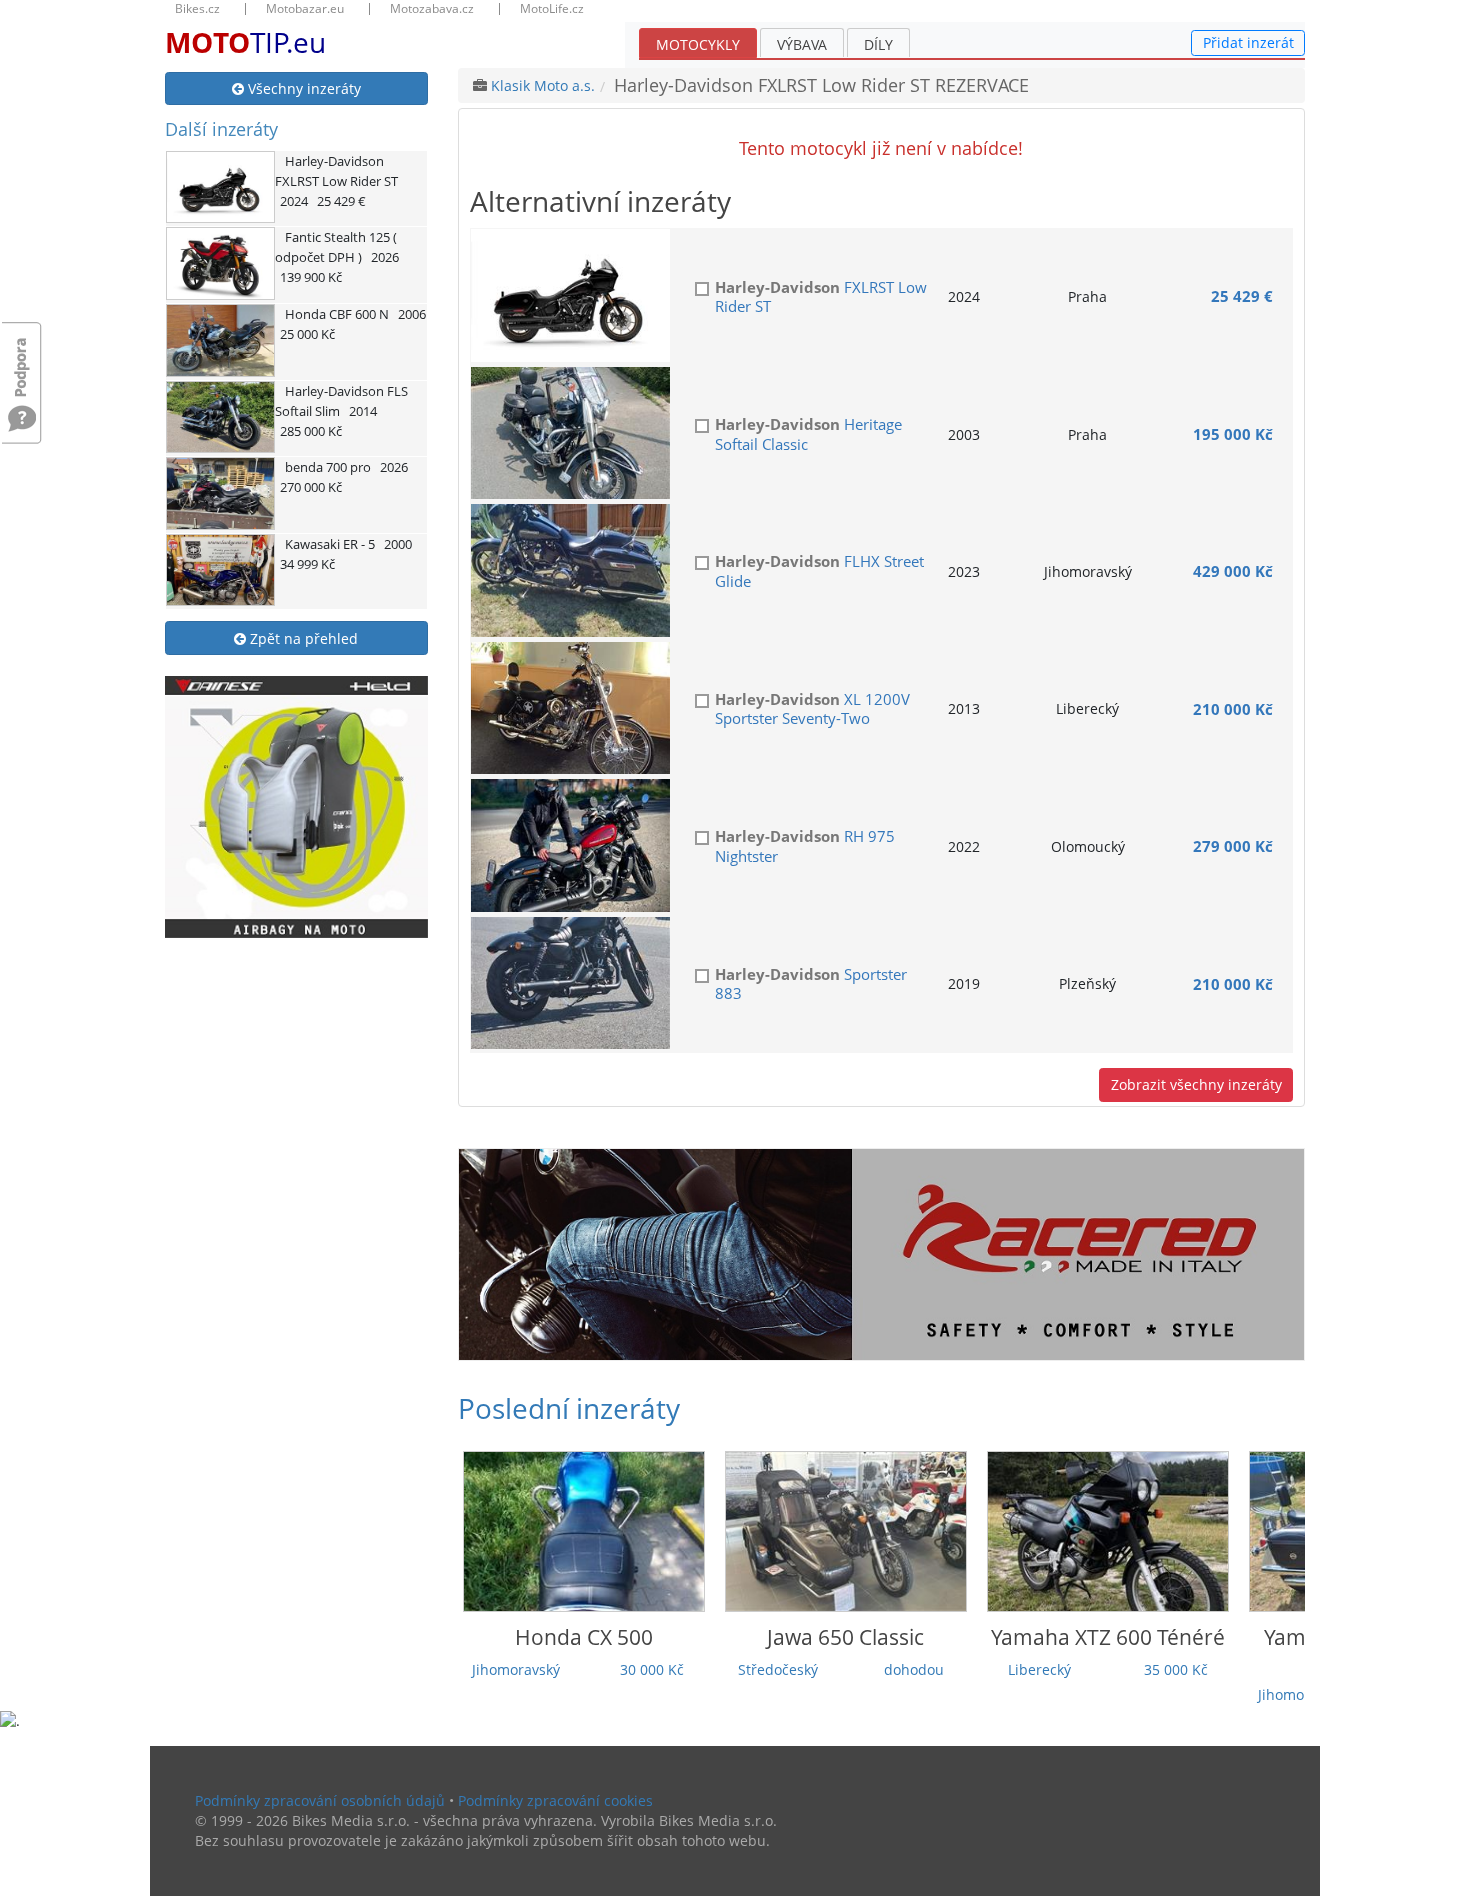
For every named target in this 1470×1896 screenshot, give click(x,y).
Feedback (22, 357)
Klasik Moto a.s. (543, 85)
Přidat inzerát (1248, 42)
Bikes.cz (197, 9)
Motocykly (698, 44)
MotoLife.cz (552, 9)
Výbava (802, 44)
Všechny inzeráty (302, 88)
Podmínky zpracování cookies (555, 1800)
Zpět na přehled (302, 638)
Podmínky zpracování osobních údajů (320, 1800)
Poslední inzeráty (569, 1408)
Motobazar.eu (305, 9)
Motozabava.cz (432, 9)
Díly (878, 44)
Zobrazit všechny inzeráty (1196, 1084)
